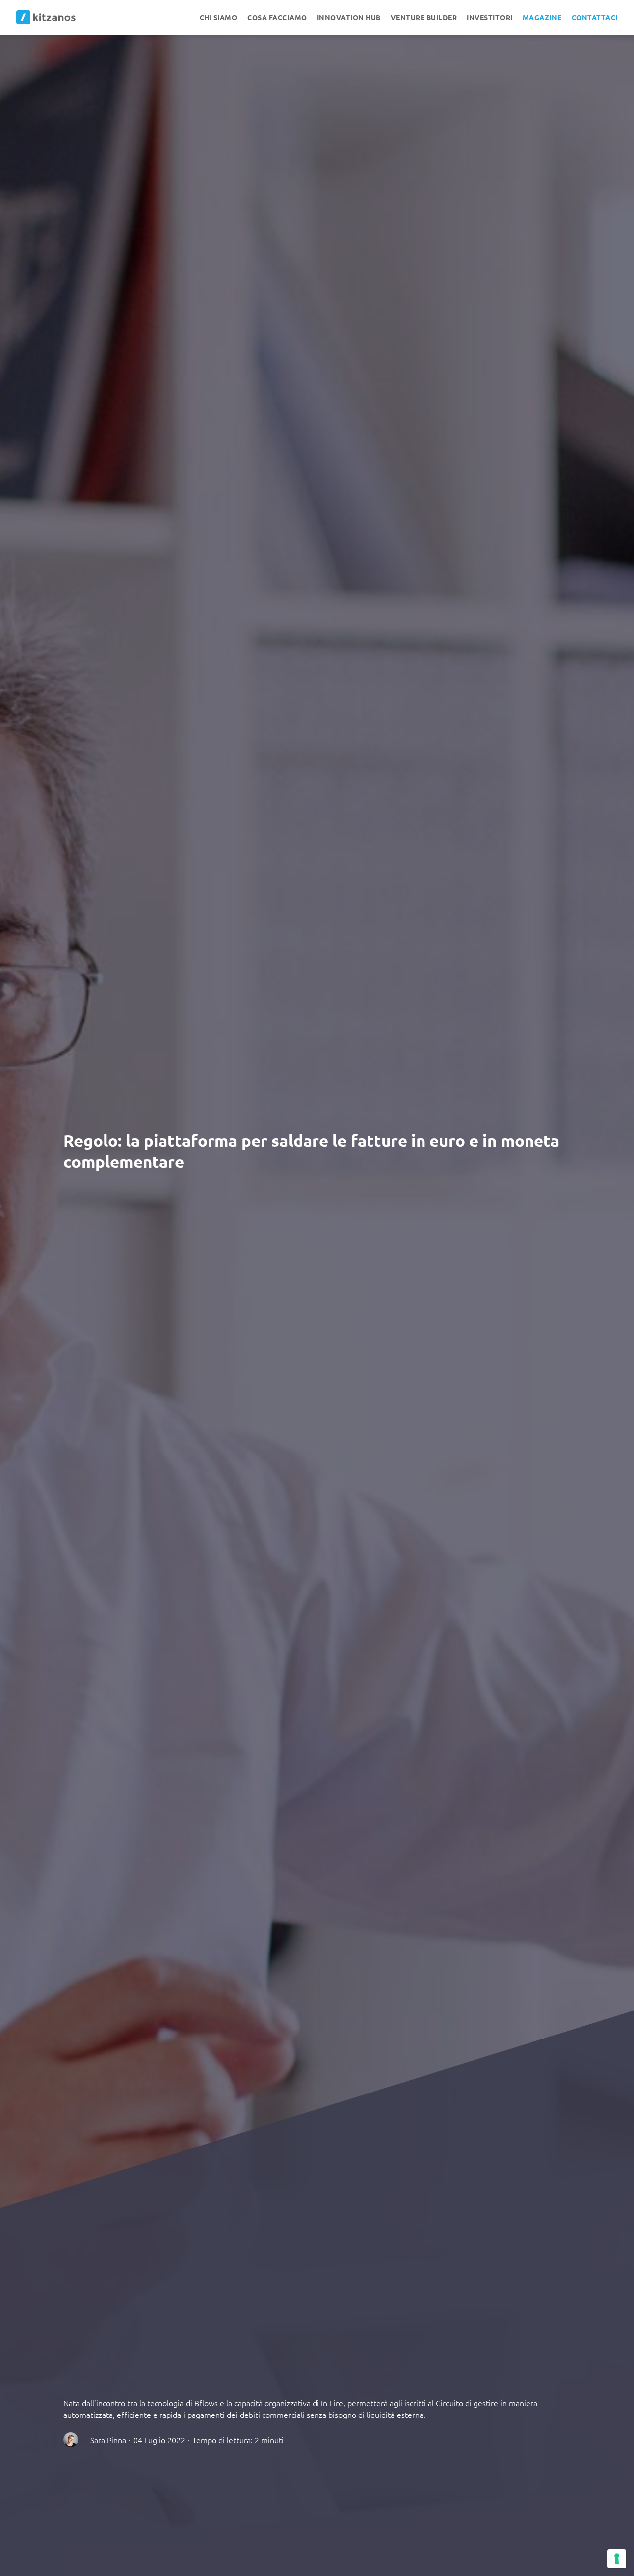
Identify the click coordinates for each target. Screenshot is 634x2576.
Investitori (490, 17)
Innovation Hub (349, 17)
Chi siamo (219, 17)
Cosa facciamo (277, 17)
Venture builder (424, 17)
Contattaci (595, 17)
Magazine (542, 17)
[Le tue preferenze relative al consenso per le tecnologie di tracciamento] (617, 2559)
